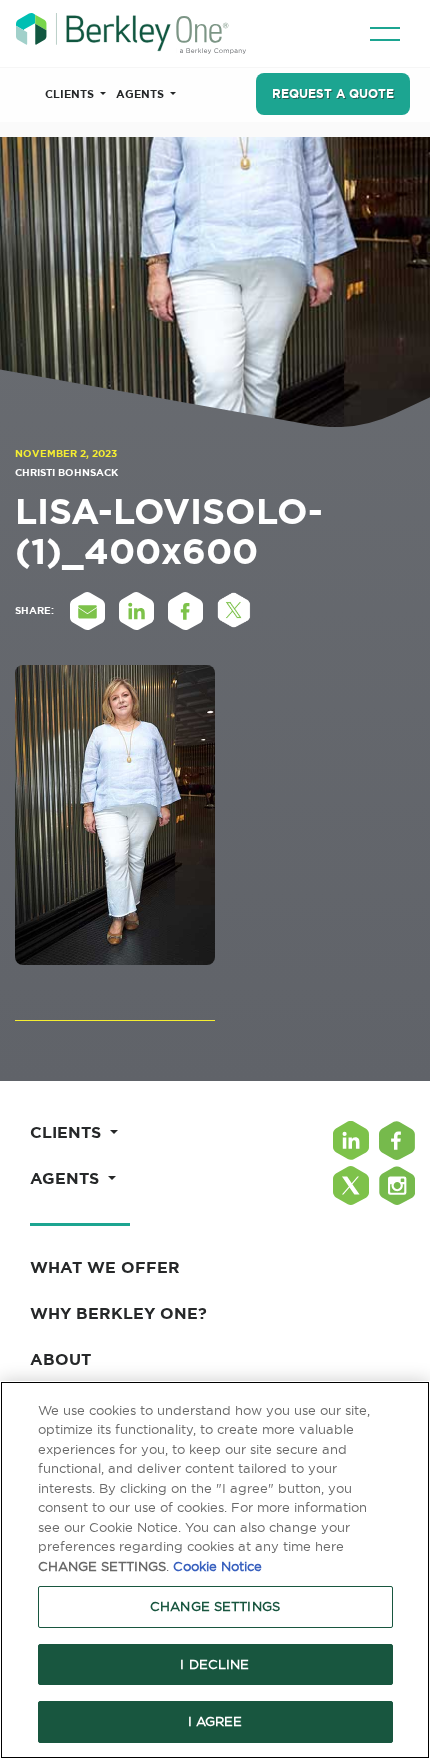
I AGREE (215, 1721)
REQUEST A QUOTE (333, 93)
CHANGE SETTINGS (215, 1606)
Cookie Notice (217, 1566)
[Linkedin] (351, 1140)
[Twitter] (351, 1185)
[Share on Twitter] (234, 611)
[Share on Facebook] (185, 611)
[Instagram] (397, 1185)
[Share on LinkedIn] (136, 611)
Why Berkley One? (118, 1313)
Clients (71, 94)
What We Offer (105, 1267)
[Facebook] (397, 1140)
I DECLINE (214, 1664)
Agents (141, 94)
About (60, 1359)
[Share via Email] (87, 611)
